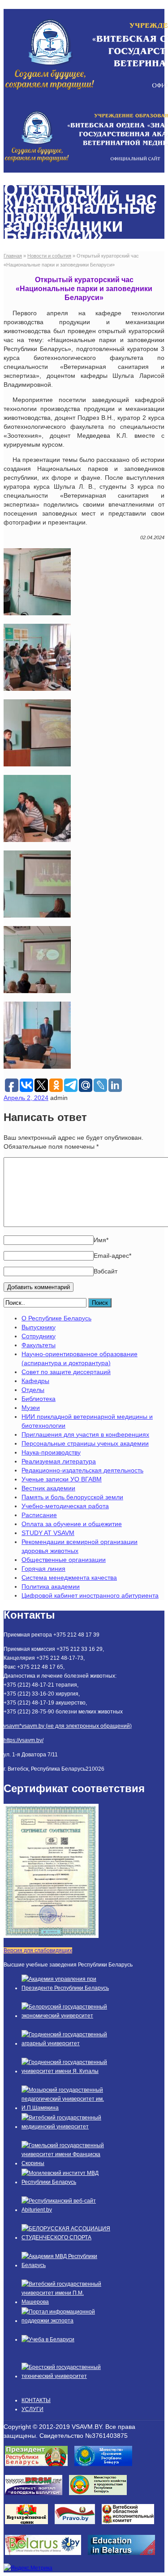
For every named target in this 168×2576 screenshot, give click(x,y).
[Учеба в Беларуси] (48, 2339)
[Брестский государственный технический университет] (66, 2376)
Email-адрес (112, 1256)
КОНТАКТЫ (36, 2400)
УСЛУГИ (32, 2409)
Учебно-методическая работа (65, 1506)
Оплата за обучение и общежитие (72, 1524)
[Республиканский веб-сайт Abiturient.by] (66, 2210)
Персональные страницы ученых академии (85, 1443)
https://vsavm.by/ (24, 1740)
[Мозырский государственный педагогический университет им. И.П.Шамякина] (66, 2108)
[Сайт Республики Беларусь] (46, 2558)
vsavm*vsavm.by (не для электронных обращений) (68, 1726)
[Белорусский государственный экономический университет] (66, 2016)
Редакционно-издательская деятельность (82, 1470)
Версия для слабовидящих (38, 1950)
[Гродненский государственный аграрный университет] (66, 2043)
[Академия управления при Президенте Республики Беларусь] (66, 1988)
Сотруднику (39, 1336)
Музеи (31, 1408)
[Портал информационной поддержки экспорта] (66, 2321)
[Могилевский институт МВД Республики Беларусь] (66, 2182)
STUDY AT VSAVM (48, 1533)
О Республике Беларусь (56, 1318)
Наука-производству (51, 1452)
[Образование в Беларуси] (125, 2558)
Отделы (33, 1390)
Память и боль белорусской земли (72, 1497)
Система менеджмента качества (69, 1578)
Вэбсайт (106, 1271)
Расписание (39, 1515)
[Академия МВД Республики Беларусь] (66, 2265)
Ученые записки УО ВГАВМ (62, 1479)
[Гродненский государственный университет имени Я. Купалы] (66, 2071)
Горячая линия (43, 1569)
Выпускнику (39, 1327)
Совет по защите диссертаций (66, 1372)
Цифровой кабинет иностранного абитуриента (90, 1595)
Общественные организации (64, 1560)
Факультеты (39, 1345)
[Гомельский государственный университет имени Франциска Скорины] (66, 2163)
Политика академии (51, 1586)
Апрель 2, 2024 (26, 1098)
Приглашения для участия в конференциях (85, 1434)
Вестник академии (48, 1488)
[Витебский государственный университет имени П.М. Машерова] (66, 2302)
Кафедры (35, 1381)
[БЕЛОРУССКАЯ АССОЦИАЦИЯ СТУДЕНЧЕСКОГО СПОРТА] (66, 2238)
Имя (101, 1240)
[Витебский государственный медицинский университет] (66, 2127)
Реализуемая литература (59, 1461)
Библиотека (39, 1399)
